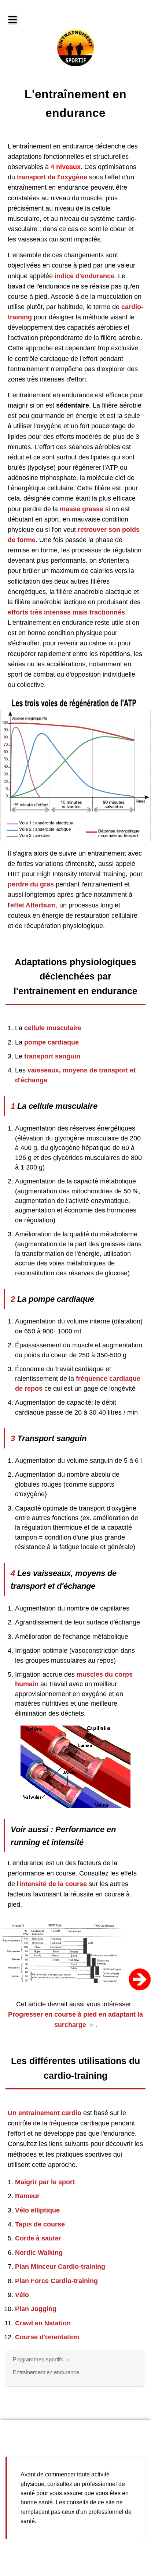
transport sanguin (52, 1056)
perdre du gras (31, 884)
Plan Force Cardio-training (56, 2281)
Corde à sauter (38, 2238)
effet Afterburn (33, 905)
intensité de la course (53, 1884)
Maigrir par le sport (45, 2182)
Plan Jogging (36, 2309)
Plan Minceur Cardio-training (60, 2267)
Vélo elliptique (37, 2210)
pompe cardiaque (51, 1042)
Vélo (22, 2295)
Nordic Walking (39, 2253)
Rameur (27, 2196)
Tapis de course (40, 2224)
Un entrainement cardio (45, 2113)
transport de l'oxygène (52, 177)
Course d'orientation (47, 2337)
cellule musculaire (53, 1028)
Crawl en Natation (43, 2323)
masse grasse (82, 509)
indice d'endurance (84, 276)
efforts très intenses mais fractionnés (66, 612)
